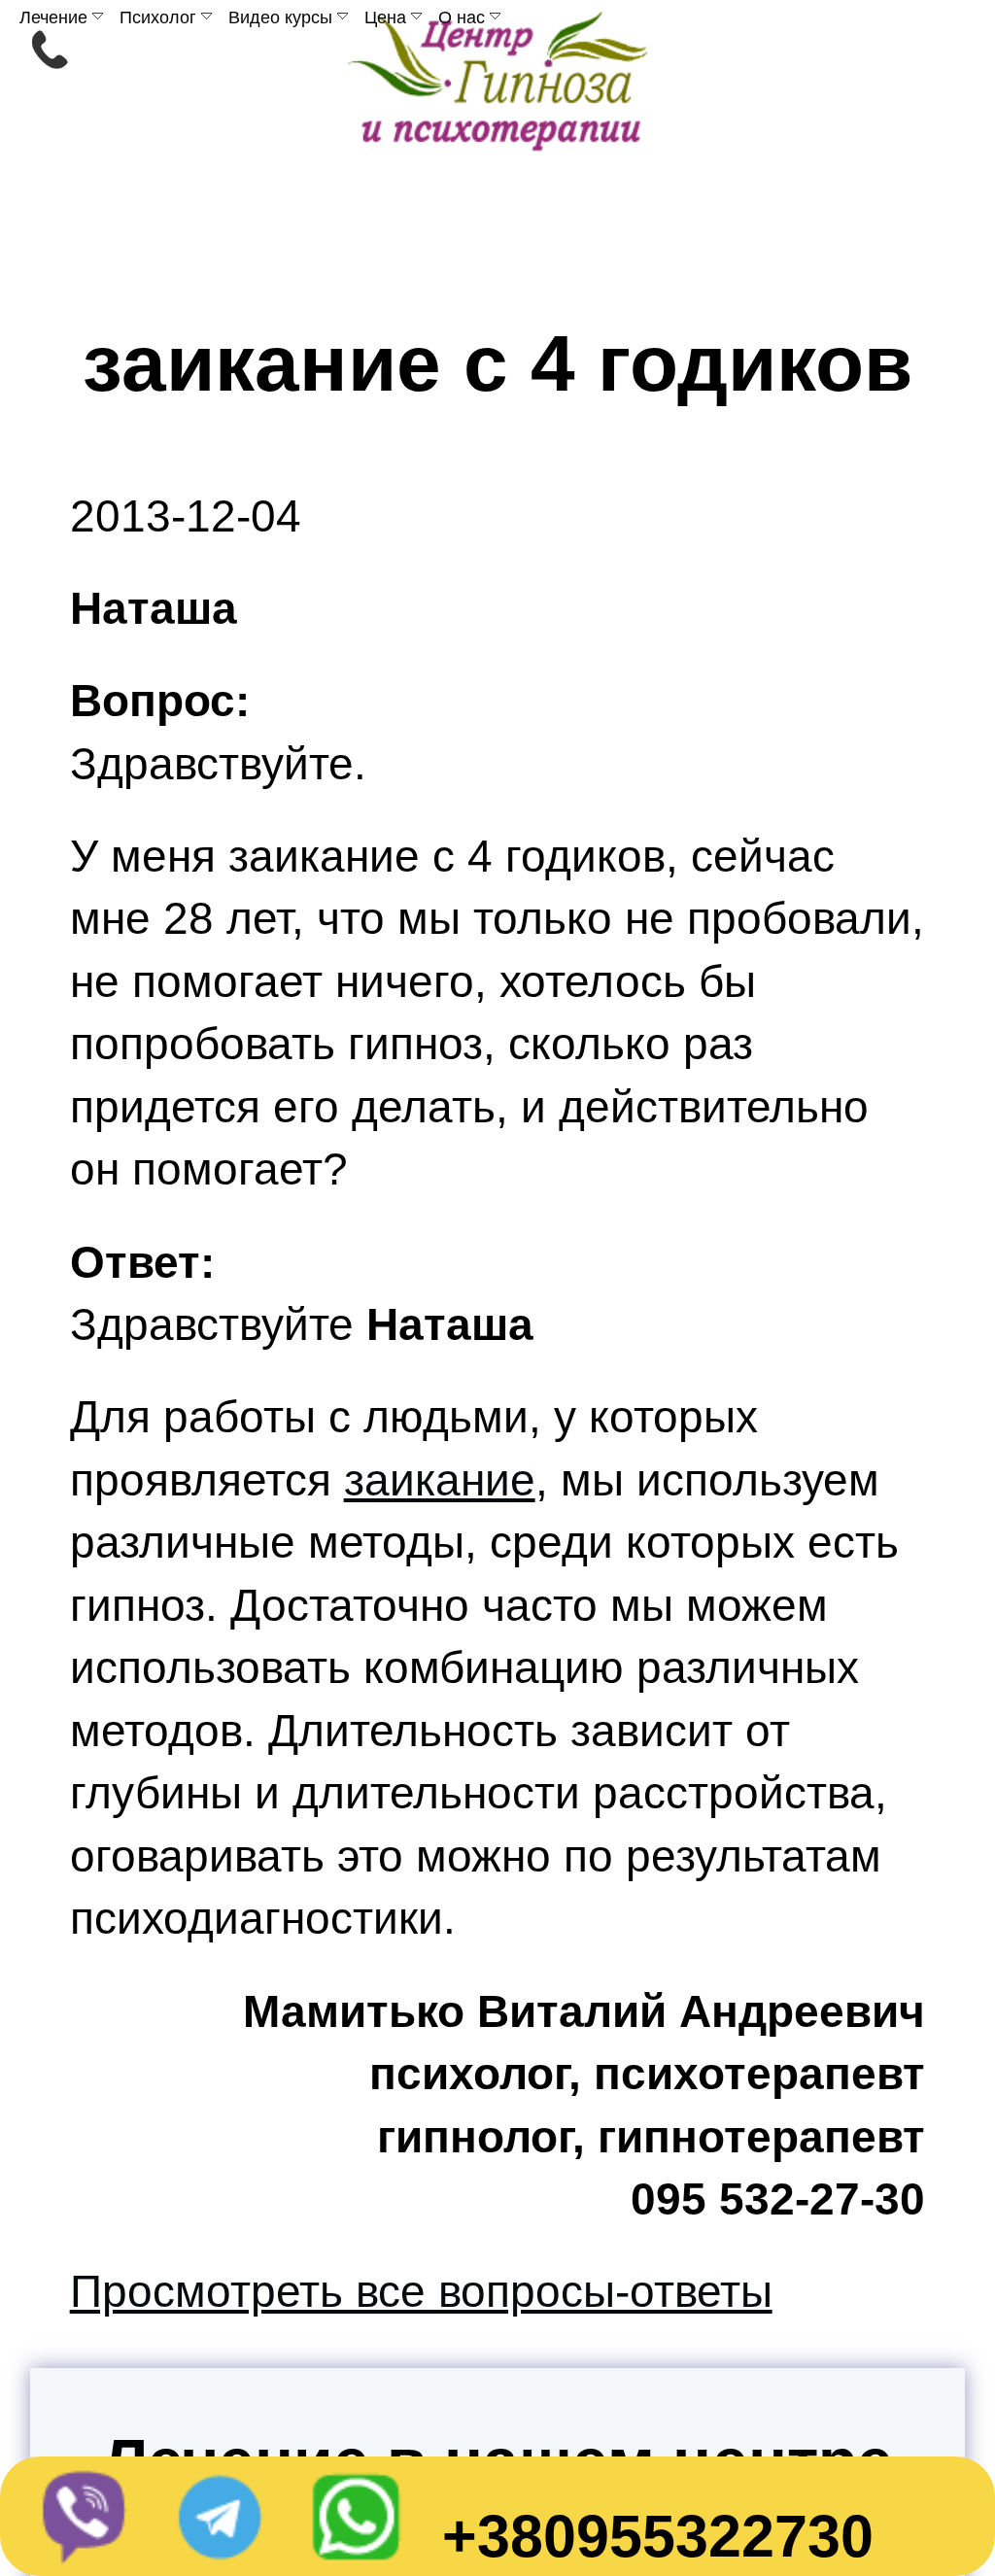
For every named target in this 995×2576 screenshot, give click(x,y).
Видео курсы (280, 17)
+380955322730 (658, 2536)
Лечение (53, 17)
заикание (440, 1480)
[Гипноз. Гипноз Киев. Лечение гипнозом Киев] (497, 146)
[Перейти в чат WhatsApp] (344, 2536)
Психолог (158, 17)
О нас (462, 17)
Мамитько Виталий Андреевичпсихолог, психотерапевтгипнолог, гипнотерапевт (584, 2074)
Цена (385, 17)
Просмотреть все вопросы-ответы (421, 2291)
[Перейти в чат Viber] (72, 2536)
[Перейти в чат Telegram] (208, 2536)
